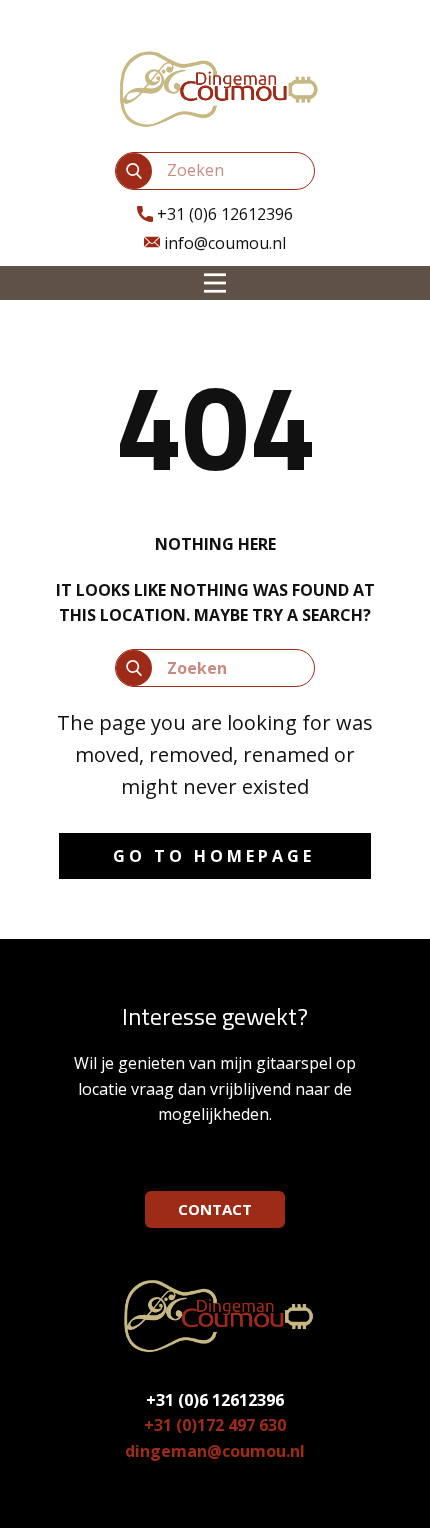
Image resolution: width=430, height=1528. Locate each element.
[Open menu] (215, 283)
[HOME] (215, 87)
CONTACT (215, 1209)
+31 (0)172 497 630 (215, 1425)
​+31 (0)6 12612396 (223, 214)
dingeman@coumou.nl (215, 1451)
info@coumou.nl (223, 243)
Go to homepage (214, 856)
